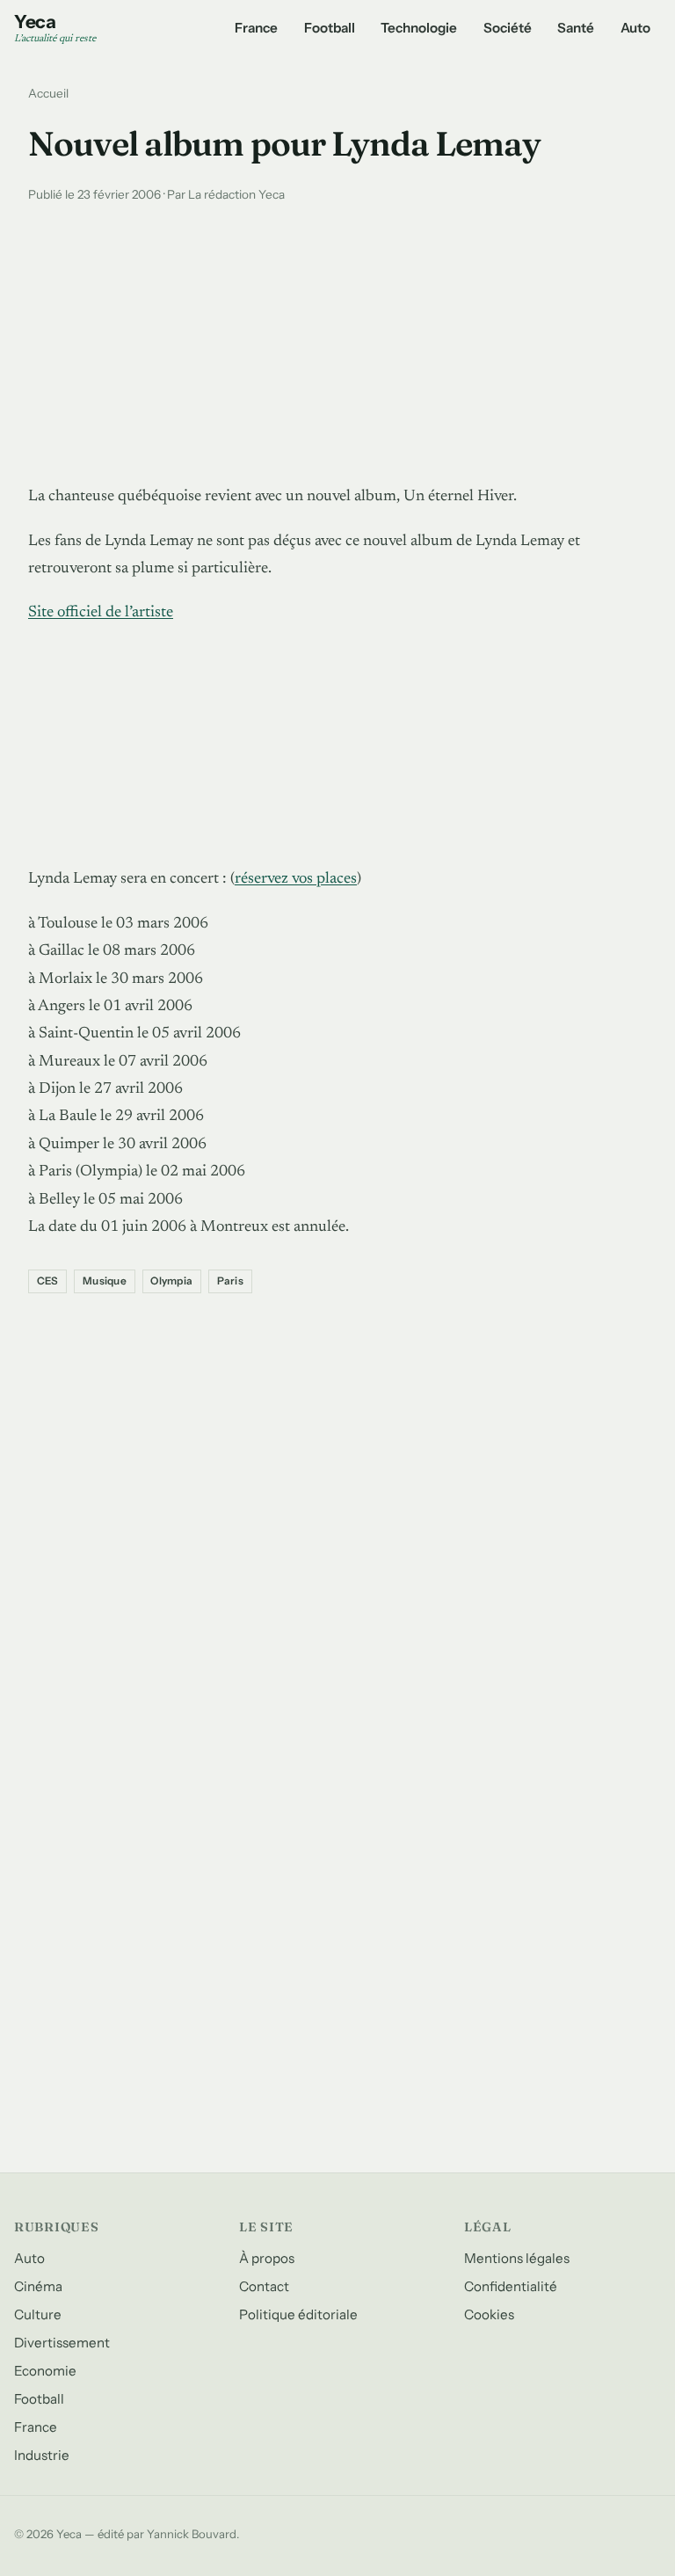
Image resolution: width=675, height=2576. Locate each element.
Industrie (42, 2455)
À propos (267, 2258)
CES (48, 1281)
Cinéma (38, 2286)
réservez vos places (296, 879)
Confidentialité (511, 2286)
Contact (264, 2286)
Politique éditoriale (298, 2314)
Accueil (48, 93)
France (256, 28)
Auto (635, 28)
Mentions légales (517, 2258)
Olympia (171, 1281)
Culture (38, 2314)
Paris (230, 1281)
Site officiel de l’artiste (101, 613)
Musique (105, 1281)
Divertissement (62, 2343)
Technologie (419, 28)
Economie (45, 2371)
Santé (576, 28)
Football (330, 28)
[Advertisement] (337, 339)
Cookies (489, 2314)
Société (508, 28)
